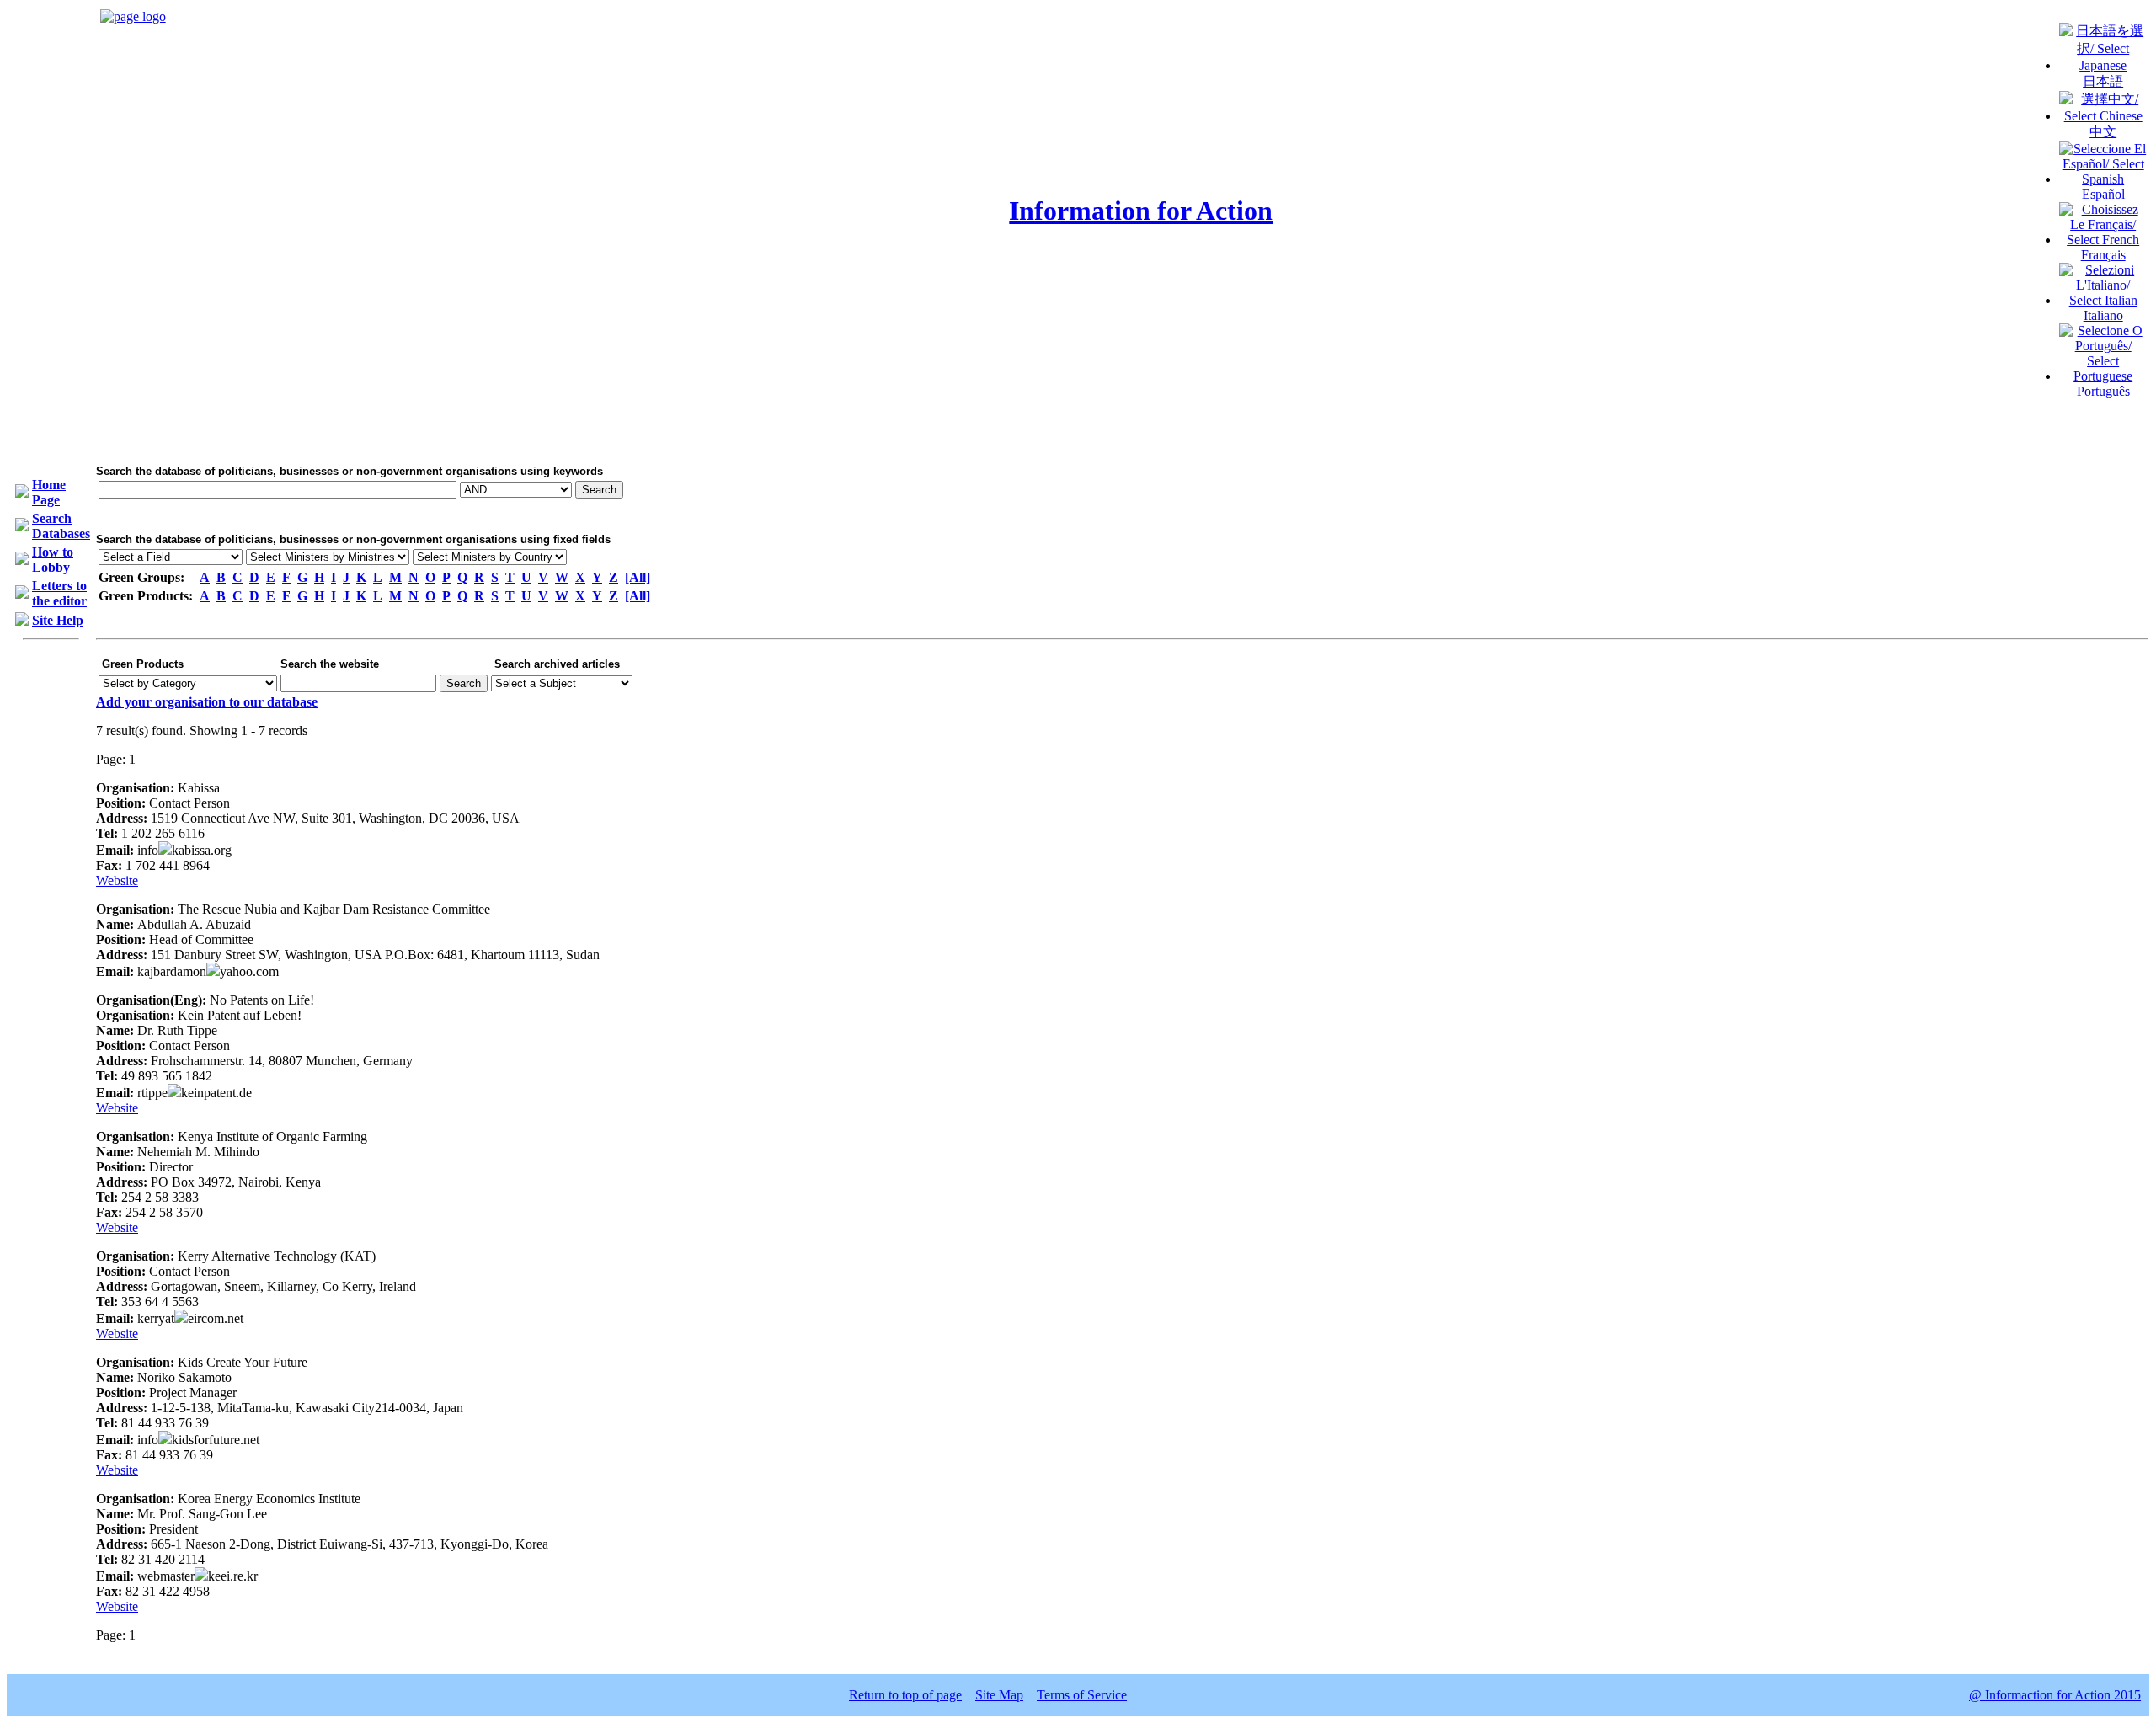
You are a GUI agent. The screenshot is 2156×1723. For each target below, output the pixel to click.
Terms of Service (1082, 1695)
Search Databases (61, 526)
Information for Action (1141, 211)
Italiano (2103, 315)
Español (2103, 194)
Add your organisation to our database (207, 702)
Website (117, 880)
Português (2103, 391)
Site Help (58, 620)
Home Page (49, 492)
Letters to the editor (59, 593)
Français (2103, 255)
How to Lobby (53, 560)
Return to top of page (905, 1695)
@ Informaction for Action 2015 (2055, 1695)
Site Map (999, 1695)
